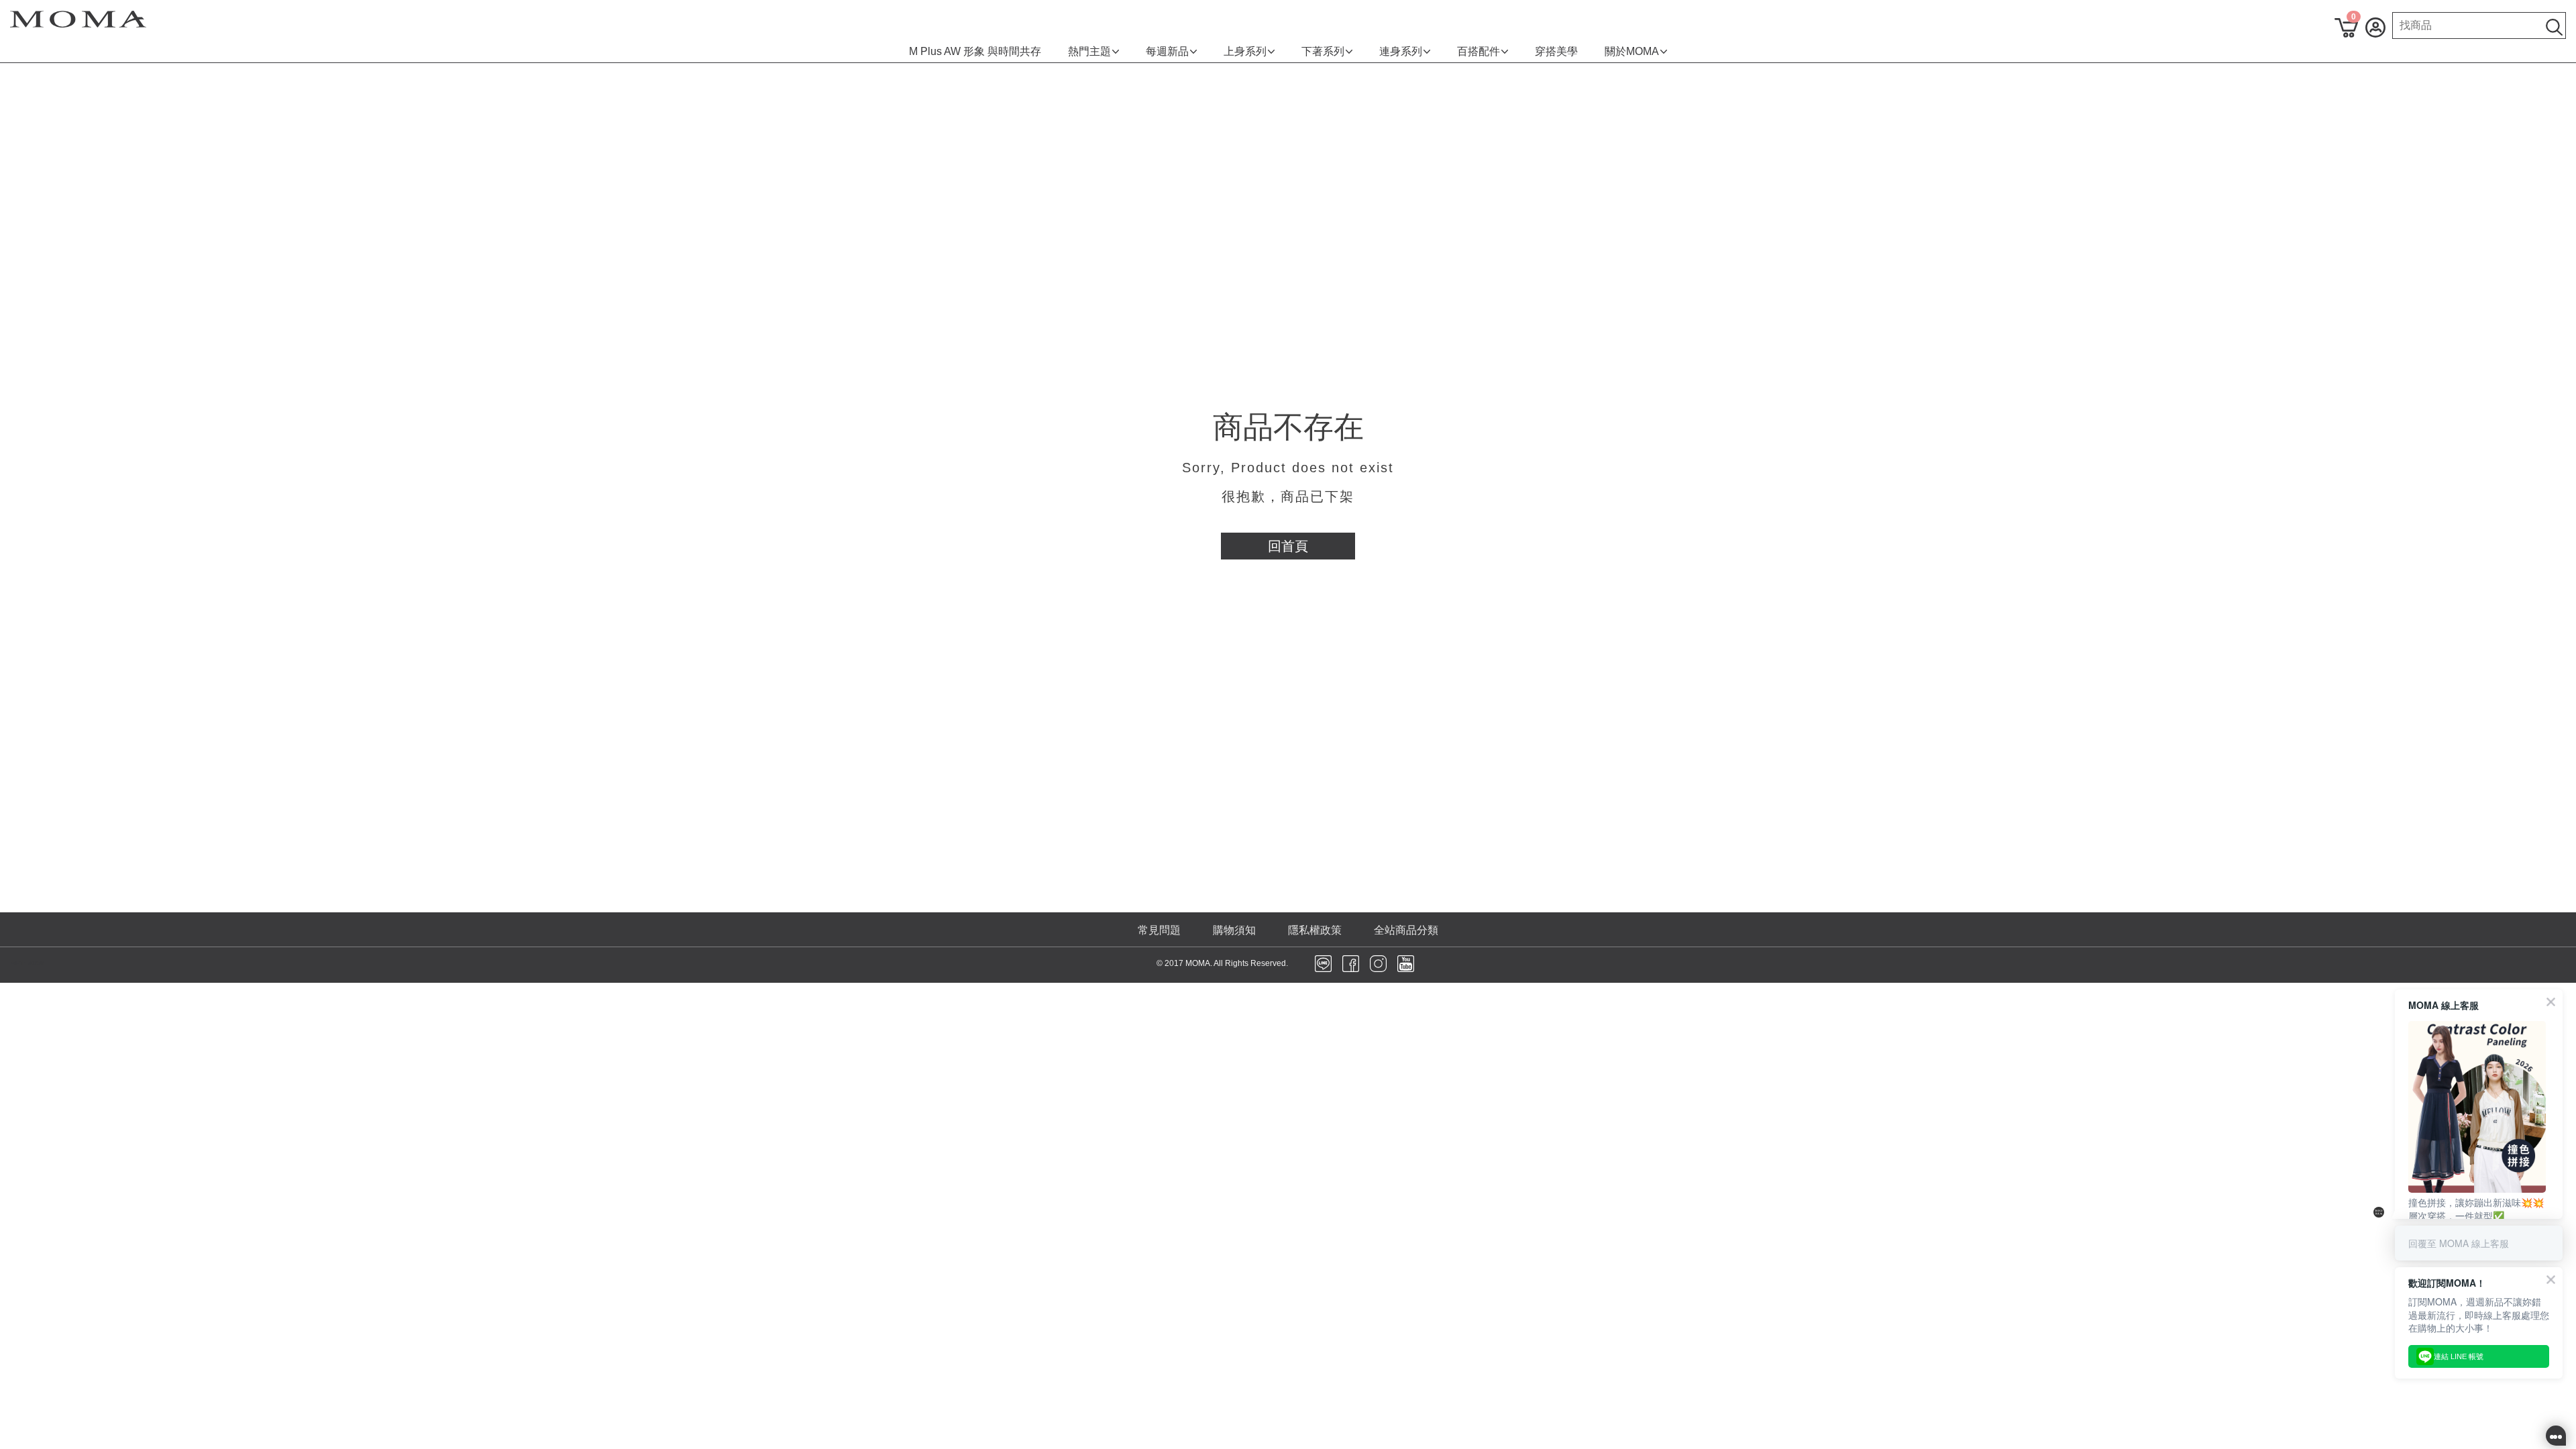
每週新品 (1167, 51)
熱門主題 (1089, 51)
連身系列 (1401, 51)
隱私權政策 (1315, 930)
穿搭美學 (1556, 51)
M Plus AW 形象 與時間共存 (975, 51)
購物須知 (1234, 930)
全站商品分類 (1406, 930)
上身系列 (1245, 51)
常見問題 (1159, 930)
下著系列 (1323, 51)
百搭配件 (1479, 51)
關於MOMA (1632, 51)
